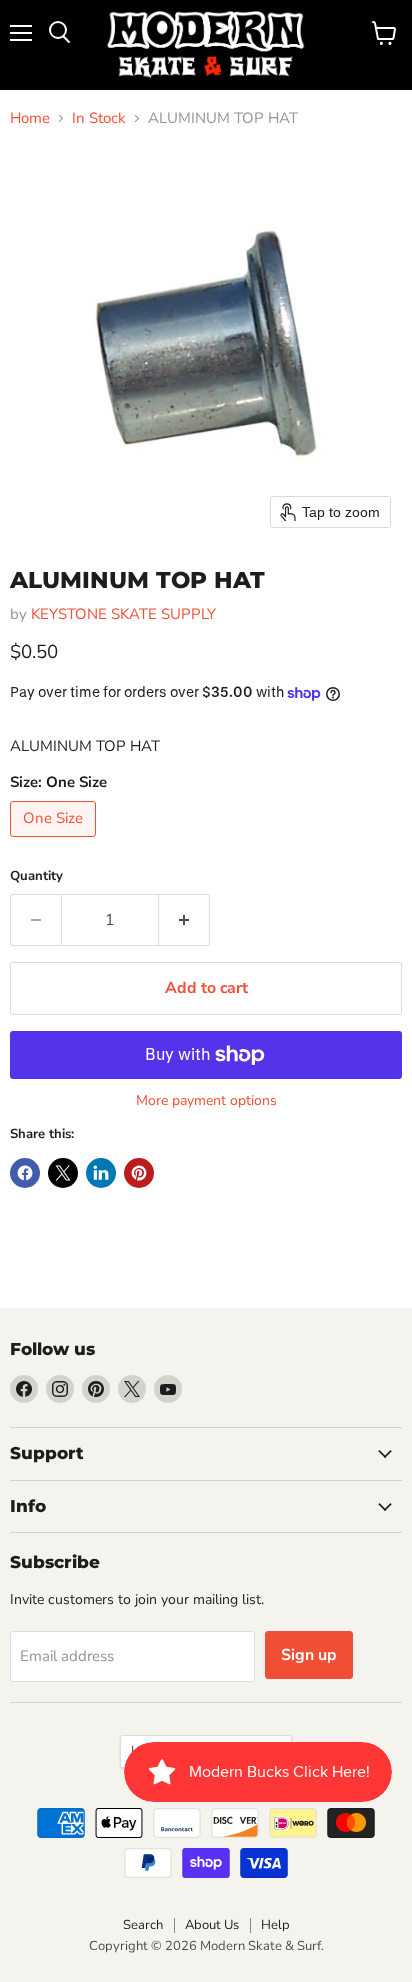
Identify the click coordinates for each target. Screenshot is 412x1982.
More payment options (206, 1101)
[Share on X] (63, 1173)
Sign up (309, 1655)
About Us (212, 1925)
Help (275, 1925)
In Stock (99, 118)
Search (143, 1925)
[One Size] (55, 842)
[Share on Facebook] (25, 1173)
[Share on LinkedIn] (101, 1173)
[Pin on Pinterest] (139, 1173)
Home (30, 118)
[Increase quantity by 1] (184, 920)
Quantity (36, 876)
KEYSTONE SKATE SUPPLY (123, 614)
